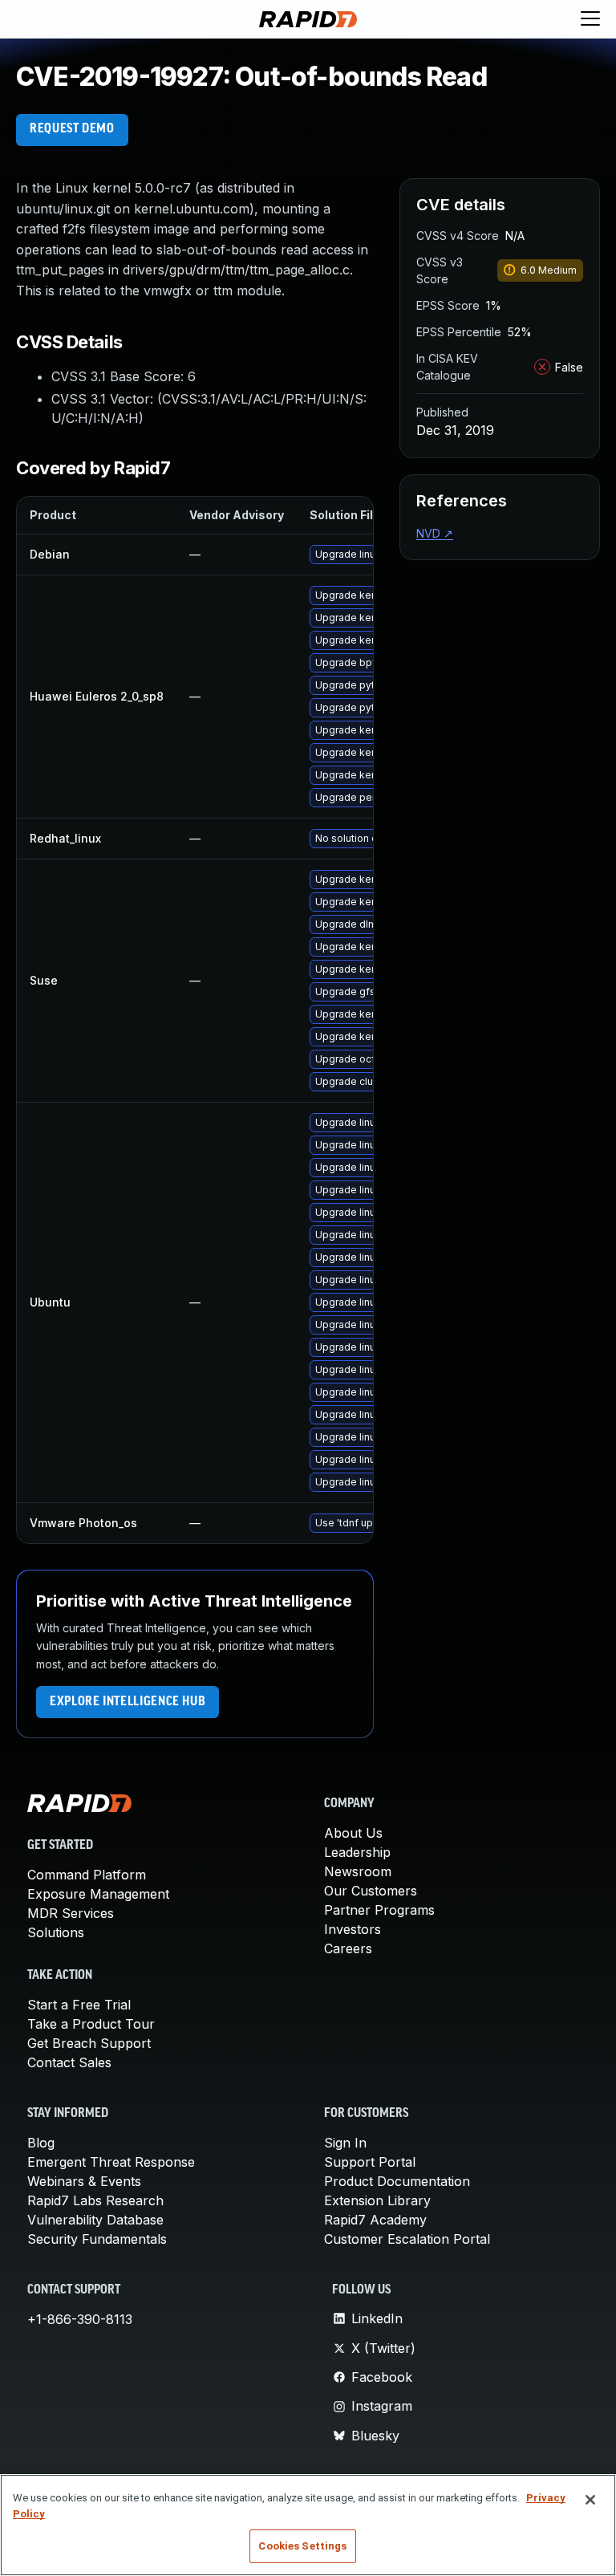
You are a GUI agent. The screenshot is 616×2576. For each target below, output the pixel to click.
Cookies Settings (302, 2546)
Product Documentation (397, 2181)
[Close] (590, 2500)
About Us (353, 1833)
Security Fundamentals (97, 2239)
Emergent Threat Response (111, 2162)
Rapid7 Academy (375, 2220)
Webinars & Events (84, 2181)
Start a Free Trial (79, 2005)
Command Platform (87, 1875)
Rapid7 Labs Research (95, 2200)
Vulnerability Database (95, 2220)
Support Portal (370, 2162)
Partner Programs (379, 1910)
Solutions (56, 1932)
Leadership (357, 1852)
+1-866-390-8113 (80, 2319)
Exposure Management (98, 1894)
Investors (353, 1929)
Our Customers (371, 1891)
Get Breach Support (89, 2043)
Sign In (345, 2143)
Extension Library (377, 2200)
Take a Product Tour (91, 2024)
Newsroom (358, 1871)
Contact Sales (69, 2062)
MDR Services (71, 1913)
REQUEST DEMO (72, 129)
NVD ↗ (435, 533)
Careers (348, 1948)
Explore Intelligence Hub (128, 1702)
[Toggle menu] (590, 19)
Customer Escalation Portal (407, 2239)
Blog (41, 2143)
